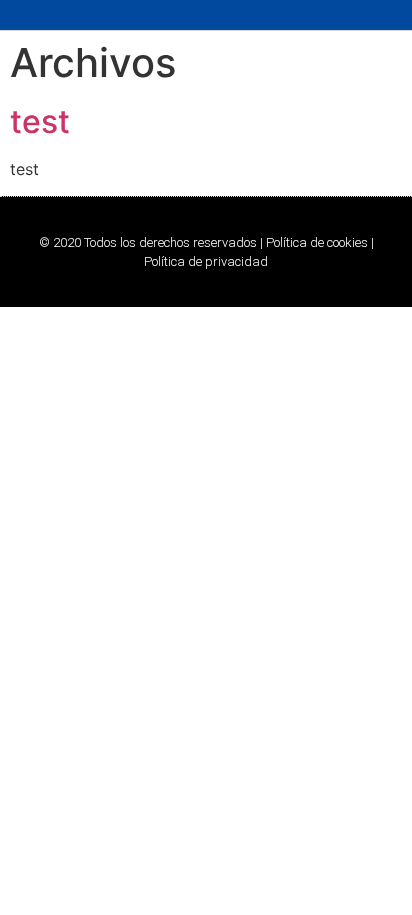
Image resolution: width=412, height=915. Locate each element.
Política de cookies (317, 242)
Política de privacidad (206, 261)
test (40, 121)
